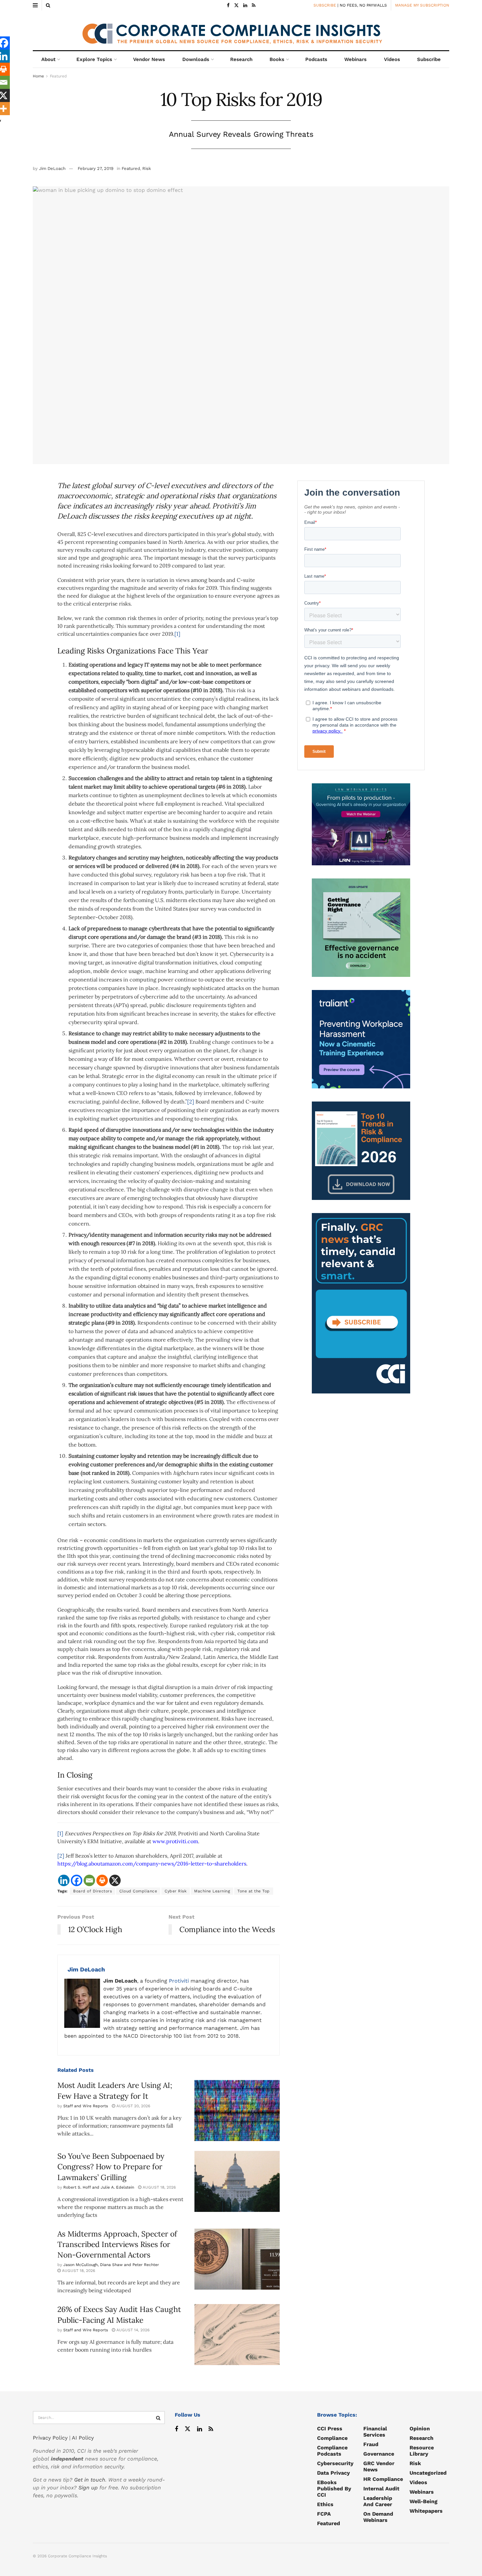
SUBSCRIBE (325, 5)
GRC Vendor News (379, 2466)
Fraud (371, 2444)
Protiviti (179, 1981)
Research (241, 59)
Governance (379, 2454)
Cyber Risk (176, 1891)
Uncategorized (428, 2473)
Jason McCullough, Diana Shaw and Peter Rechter (111, 2265)
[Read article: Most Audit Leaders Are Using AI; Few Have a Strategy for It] (237, 2111)
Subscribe (429, 59)
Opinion (420, 2429)
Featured (58, 76)
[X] (115, 1880)
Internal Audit (381, 2489)
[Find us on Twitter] (236, 5)
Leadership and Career (378, 2501)
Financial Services (375, 2432)
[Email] (89, 1880)
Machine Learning (212, 1891)
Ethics (325, 2504)
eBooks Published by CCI (334, 2489)
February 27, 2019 (96, 168)
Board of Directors (92, 1891)
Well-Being (423, 2501)
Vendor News (149, 59)
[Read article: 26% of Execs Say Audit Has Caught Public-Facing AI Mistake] (237, 2335)
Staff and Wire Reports (86, 2106)
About (48, 59)
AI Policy (83, 2438)
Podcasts (316, 59)
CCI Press (330, 2429)
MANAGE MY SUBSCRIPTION (422, 5)
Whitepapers (426, 2511)
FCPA (324, 2514)
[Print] (102, 1880)
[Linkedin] (64, 1880)
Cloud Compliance (138, 1891)
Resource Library (422, 2451)
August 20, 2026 (133, 2106)
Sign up (88, 2488)
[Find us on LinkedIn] (245, 5)
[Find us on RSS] (254, 5)
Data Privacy (333, 2473)
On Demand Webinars (378, 2517)
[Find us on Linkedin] (200, 2429)
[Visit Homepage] (241, 31)
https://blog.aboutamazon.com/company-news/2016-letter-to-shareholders (152, 1864)
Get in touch (90, 2480)
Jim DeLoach (52, 168)
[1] (177, 634)
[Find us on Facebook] (228, 5)
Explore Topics (94, 59)
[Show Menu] (35, 5)
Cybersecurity (335, 2463)
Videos (392, 59)
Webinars (355, 59)
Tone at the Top (254, 1891)
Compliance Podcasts (332, 2451)
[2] (191, 1102)
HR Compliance (383, 2479)
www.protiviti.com (175, 1841)
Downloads (196, 59)
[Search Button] (48, 5)
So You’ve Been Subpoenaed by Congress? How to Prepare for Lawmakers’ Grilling (111, 2166)
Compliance (332, 2438)
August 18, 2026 (159, 2187)
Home (38, 76)
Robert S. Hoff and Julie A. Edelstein (99, 2187)
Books (277, 59)
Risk (147, 168)
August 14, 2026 (132, 2330)
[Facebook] (77, 1880)
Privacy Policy (50, 2438)
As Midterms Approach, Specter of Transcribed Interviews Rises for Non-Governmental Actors (117, 2244)
